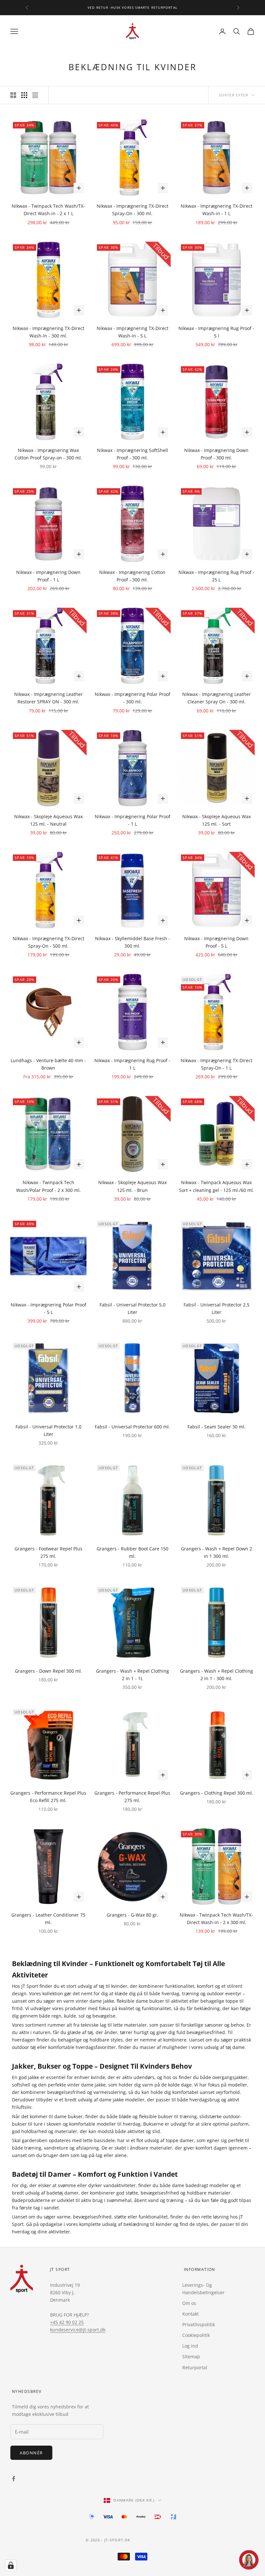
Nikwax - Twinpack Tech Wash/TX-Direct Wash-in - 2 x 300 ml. (216, 1919)
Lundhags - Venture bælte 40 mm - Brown (48, 1064)
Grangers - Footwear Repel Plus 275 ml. (48, 1552)
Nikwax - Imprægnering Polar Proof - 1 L (132, 820)
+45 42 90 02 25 (67, 2322)
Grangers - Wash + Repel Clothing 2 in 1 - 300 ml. (217, 1675)
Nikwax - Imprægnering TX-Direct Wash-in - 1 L (217, 210)
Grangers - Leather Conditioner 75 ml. (48, 1919)
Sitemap (191, 2356)
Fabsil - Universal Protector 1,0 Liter (48, 1430)
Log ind (190, 2346)
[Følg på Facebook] (14, 2479)
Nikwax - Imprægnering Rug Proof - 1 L (132, 1064)
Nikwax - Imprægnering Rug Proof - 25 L (216, 576)
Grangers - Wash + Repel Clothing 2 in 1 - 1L (132, 1675)
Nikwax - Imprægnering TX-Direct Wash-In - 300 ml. (48, 332)
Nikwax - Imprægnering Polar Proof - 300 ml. (132, 698)
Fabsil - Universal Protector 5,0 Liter (132, 1308)
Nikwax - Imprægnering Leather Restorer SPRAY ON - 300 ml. (48, 698)
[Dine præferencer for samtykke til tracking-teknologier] (11, 2565)
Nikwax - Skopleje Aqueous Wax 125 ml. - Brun (132, 1186)
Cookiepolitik (196, 2335)
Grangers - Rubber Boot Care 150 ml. (132, 1552)
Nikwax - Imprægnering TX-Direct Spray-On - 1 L (217, 1064)
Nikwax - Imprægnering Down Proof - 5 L (216, 942)
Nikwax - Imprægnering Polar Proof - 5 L (48, 1308)
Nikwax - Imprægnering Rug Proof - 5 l (216, 332)
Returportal (195, 2367)
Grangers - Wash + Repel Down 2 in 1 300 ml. (217, 1552)
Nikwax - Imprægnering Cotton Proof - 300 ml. (132, 576)
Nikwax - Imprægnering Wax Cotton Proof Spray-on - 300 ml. (48, 454)
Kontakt (191, 2314)
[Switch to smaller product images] (24, 95)
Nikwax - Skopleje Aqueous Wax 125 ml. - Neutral (48, 820)
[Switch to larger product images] (13, 95)
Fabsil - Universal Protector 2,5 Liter (217, 1308)
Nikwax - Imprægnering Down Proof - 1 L (48, 576)
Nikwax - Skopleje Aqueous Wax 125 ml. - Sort (217, 820)
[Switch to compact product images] (35, 95)
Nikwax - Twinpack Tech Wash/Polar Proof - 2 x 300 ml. (48, 1186)
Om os (189, 2303)
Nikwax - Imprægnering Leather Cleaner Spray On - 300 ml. (217, 698)
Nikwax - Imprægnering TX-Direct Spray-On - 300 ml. (132, 210)
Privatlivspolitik (199, 2324)
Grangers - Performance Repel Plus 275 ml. (132, 1797)
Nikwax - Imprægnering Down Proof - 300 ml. (216, 454)
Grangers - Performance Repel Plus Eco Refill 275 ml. (48, 1797)
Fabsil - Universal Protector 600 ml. (132, 1427)
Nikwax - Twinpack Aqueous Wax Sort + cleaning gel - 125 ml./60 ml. (217, 1186)
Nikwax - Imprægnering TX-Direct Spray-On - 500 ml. (48, 942)
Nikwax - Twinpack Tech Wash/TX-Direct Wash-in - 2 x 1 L (48, 210)
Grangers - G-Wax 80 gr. (132, 1915)
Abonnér (31, 2453)
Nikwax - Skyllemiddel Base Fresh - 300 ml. (132, 942)
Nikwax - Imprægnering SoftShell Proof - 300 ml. (132, 454)
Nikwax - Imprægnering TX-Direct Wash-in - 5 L (132, 332)
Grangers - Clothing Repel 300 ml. (217, 1793)
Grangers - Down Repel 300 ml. (48, 1671)
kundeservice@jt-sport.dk (78, 2330)
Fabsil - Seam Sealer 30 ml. (217, 1427)
